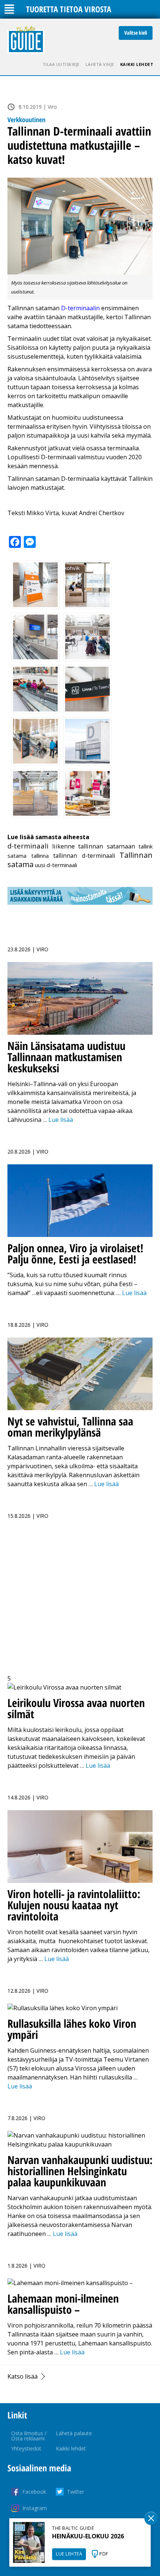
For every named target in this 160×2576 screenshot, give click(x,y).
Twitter (76, 2492)
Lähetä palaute (74, 2433)
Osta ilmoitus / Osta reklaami (29, 2436)
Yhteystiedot (26, 2448)
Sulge (151, 2518)
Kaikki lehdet (137, 64)
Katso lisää (23, 2376)
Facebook (34, 2492)
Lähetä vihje (100, 64)
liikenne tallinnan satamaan (94, 846)
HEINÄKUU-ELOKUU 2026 (88, 2536)
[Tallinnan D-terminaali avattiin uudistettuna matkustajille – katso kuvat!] (80, 226)
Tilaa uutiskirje (61, 64)
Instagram (35, 2508)
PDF (104, 2554)
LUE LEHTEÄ (69, 2554)
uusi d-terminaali (56, 865)
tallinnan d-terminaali (84, 856)
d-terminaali (28, 846)
